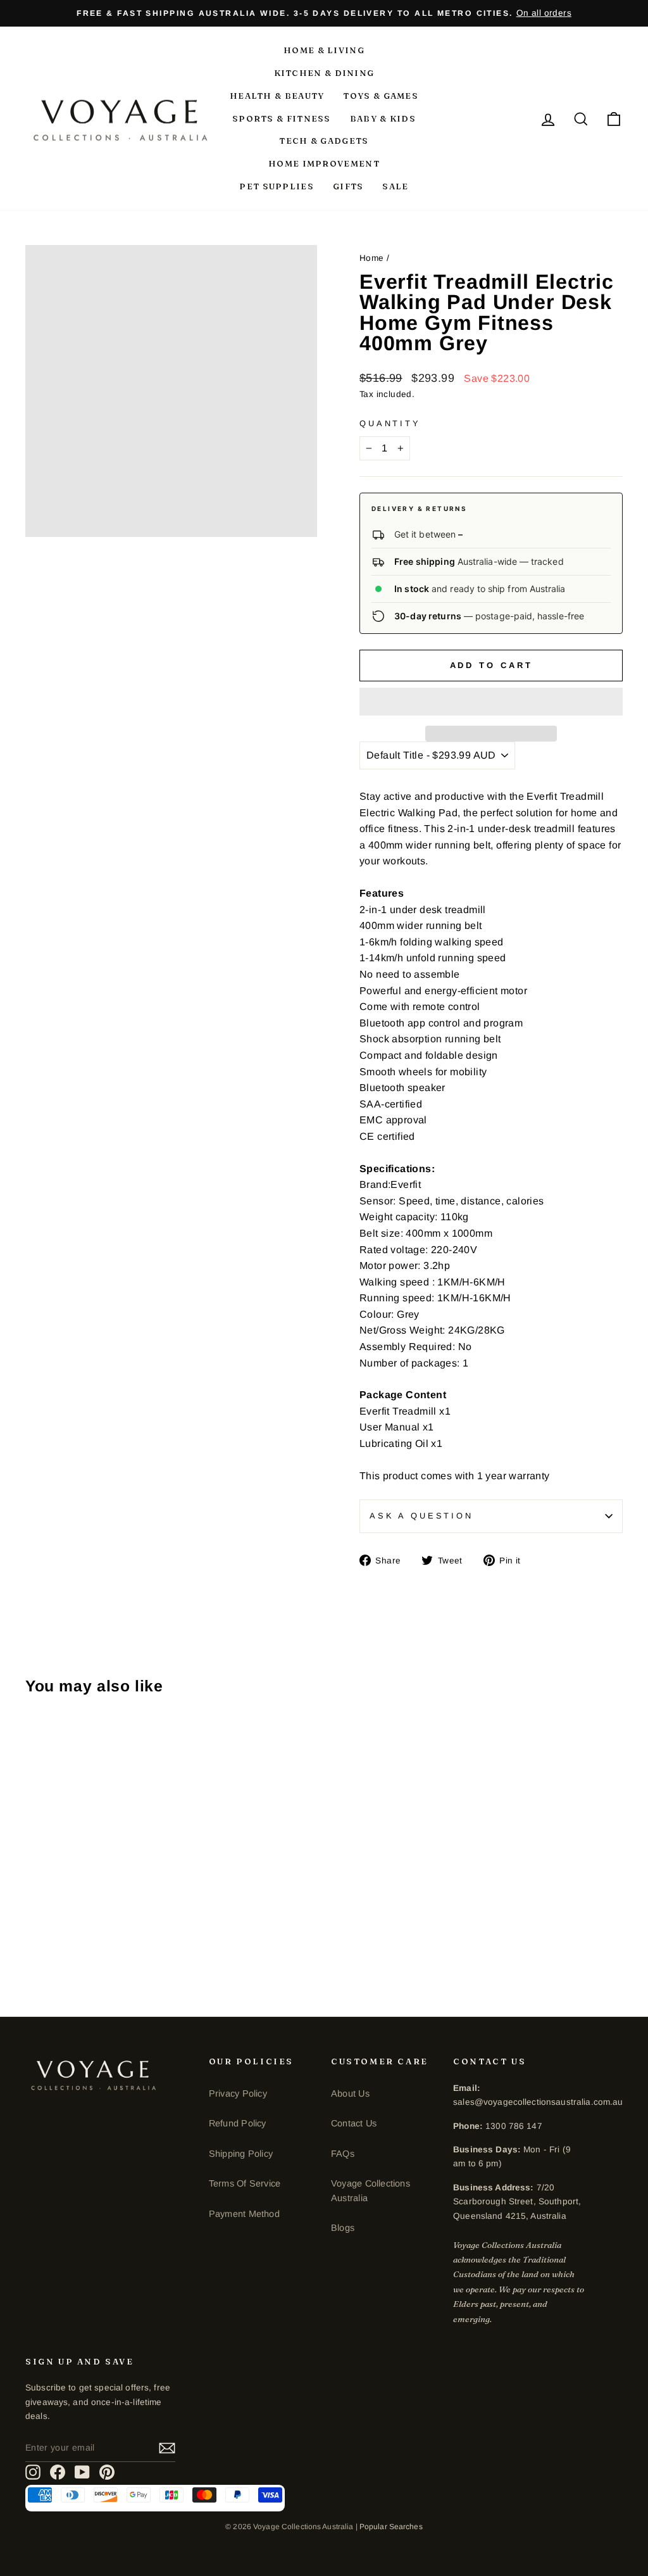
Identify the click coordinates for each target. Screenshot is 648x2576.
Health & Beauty (277, 96)
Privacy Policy (238, 2093)
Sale (395, 186)
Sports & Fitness (282, 118)
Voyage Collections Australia (371, 2190)
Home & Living (324, 50)
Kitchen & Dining (324, 73)
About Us (350, 2093)
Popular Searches (391, 2527)
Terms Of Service (245, 2183)
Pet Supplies (277, 186)
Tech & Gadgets (324, 141)
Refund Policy (238, 2123)
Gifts (348, 186)
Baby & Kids (383, 118)
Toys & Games (381, 96)
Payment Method (244, 2214)
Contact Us (354, 2123)
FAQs (343, 2154)
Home (372, 258)
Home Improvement (324, 163)
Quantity (390, 423)
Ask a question (421, 1516)
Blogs (343, 2228)
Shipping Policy (241, 2154)
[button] (491, 702)
